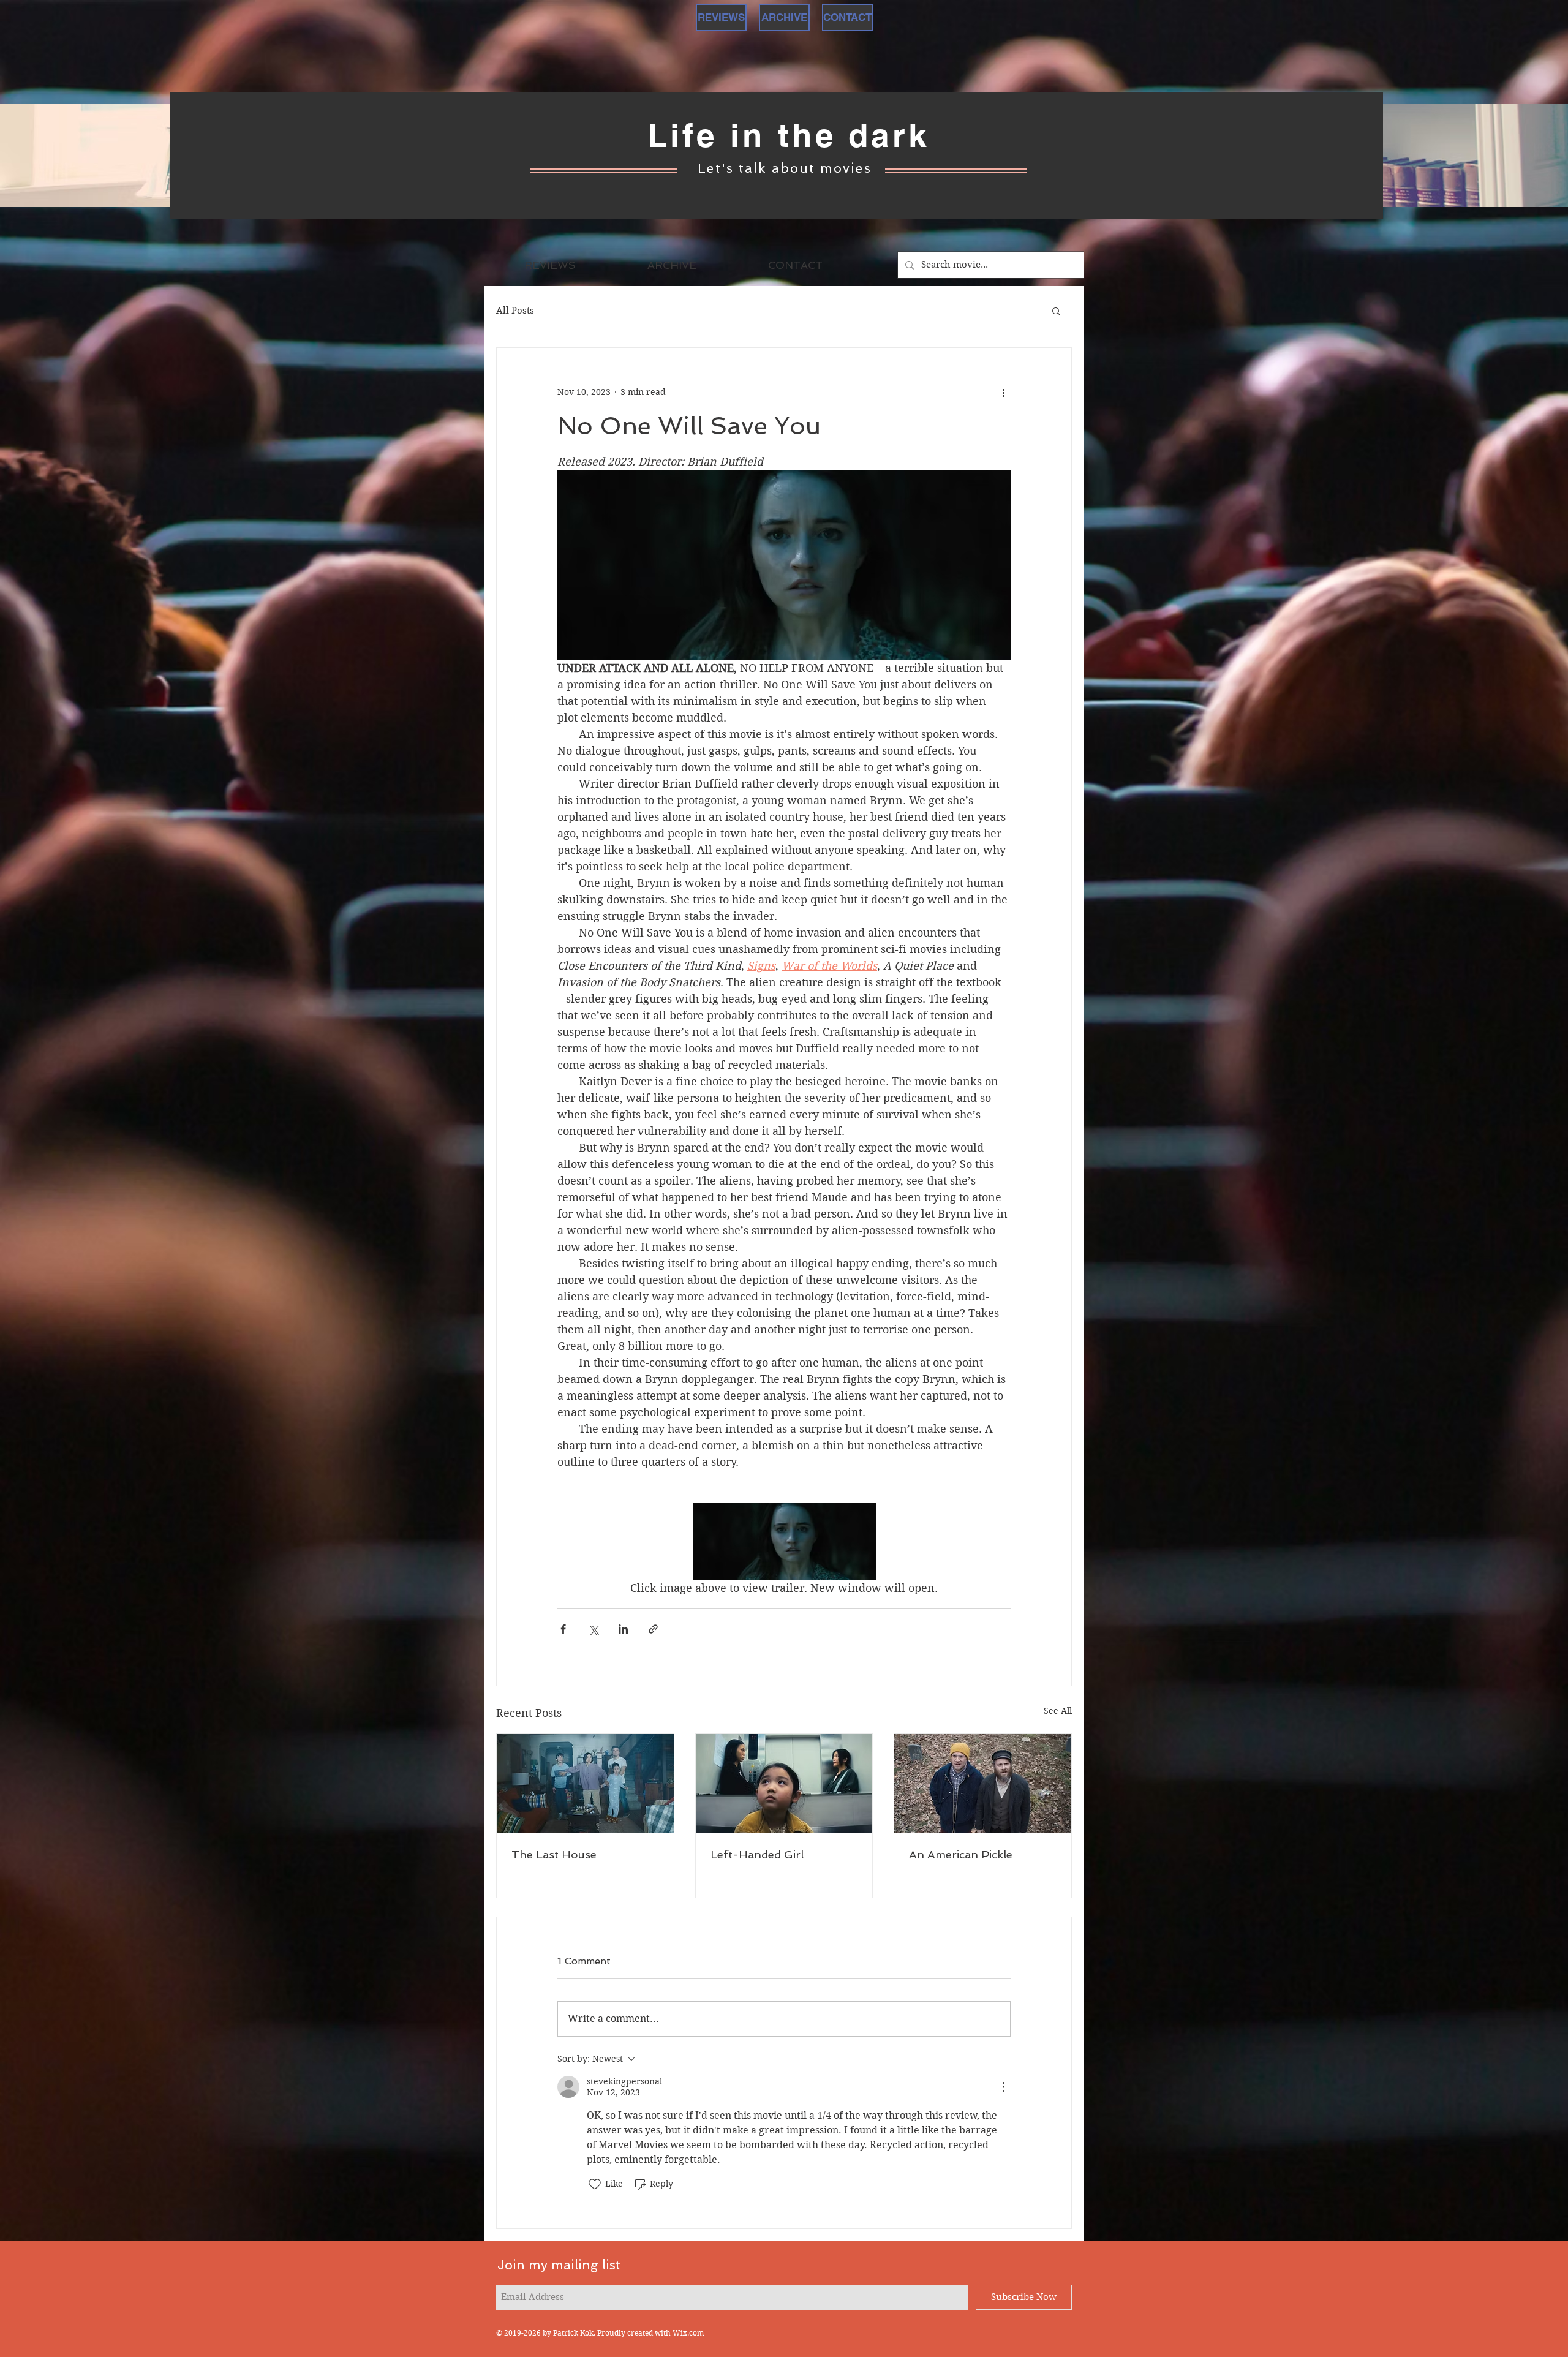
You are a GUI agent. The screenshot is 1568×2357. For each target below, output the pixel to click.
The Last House (554, 1854)
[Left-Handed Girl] (784, 1784)
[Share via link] (653, 1629)
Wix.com (688, 2333)
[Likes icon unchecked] (595, 2184)
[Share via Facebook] (563, 1629)
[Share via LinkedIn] (623, 1629)
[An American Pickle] (983, 1784)
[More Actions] (1003, 2087)
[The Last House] (585, 1784)
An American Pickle (961, 1854)
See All (1058, 1711)
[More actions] (1003, 392)
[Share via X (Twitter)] (593, 1629)
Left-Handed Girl (757, 1854)
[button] (1056, 311)
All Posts (515, 311)
